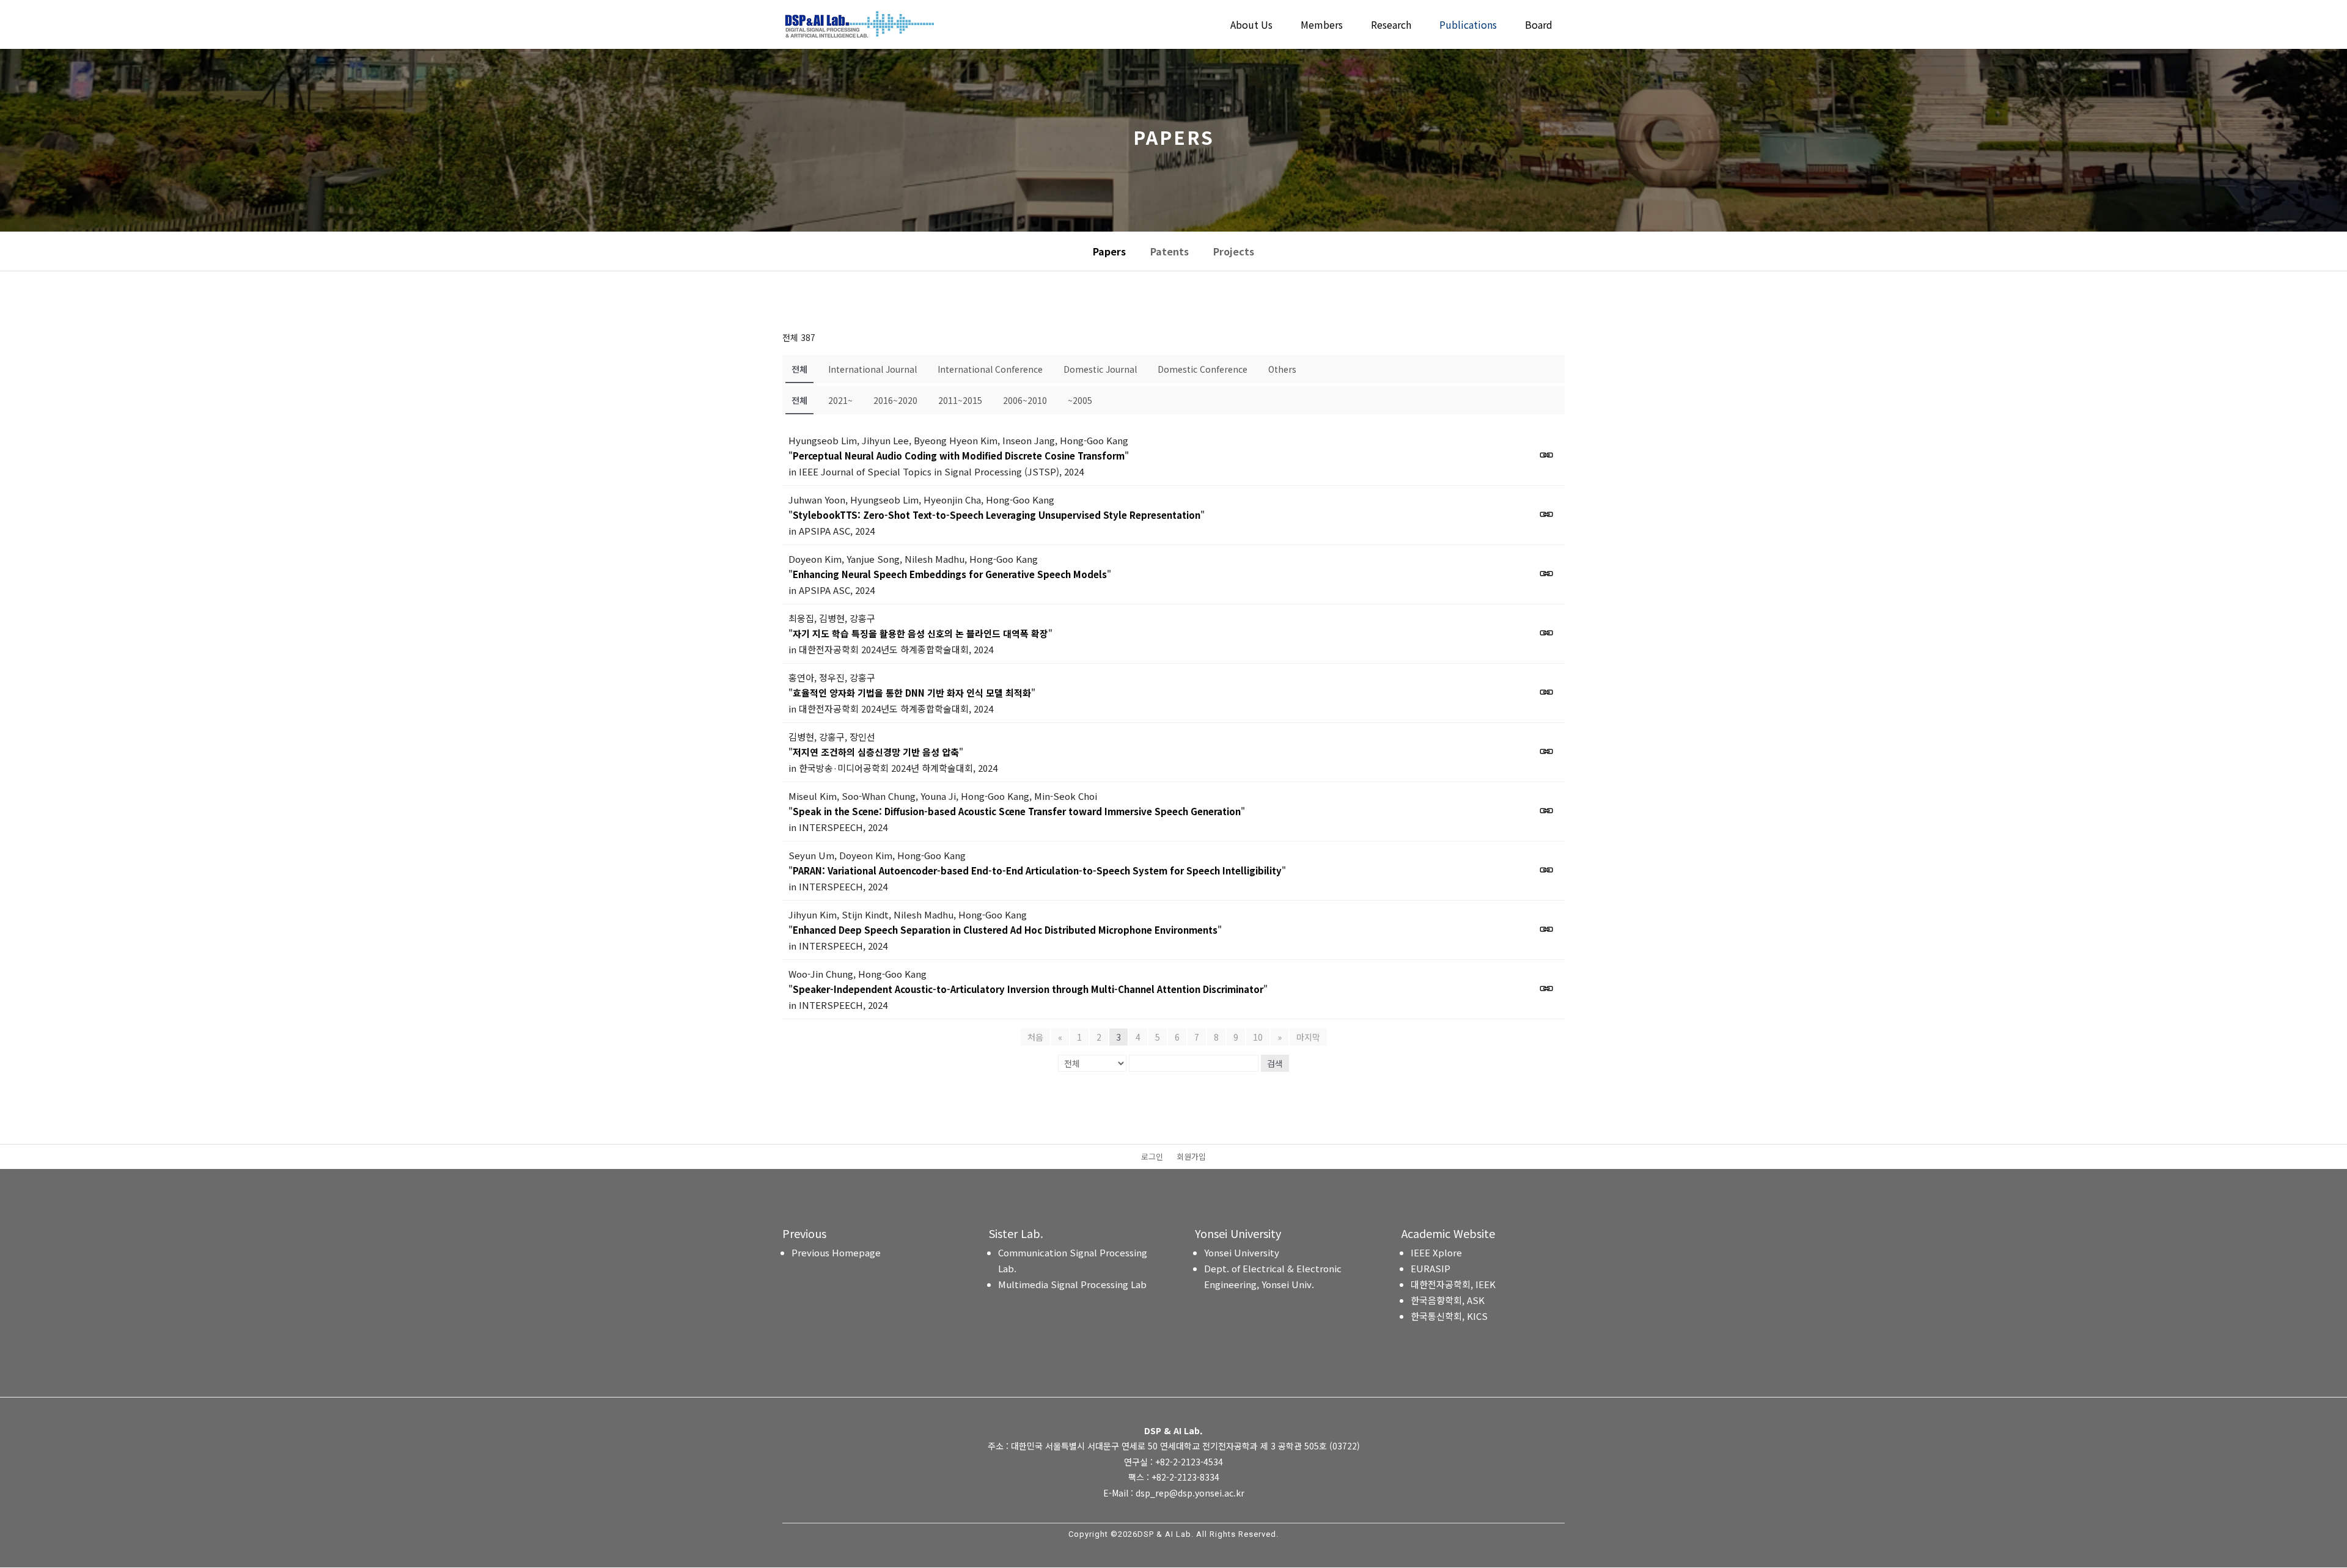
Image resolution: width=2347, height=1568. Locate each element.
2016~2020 (895, 400)
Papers (1109, 251)
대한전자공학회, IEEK (1453, 1284)
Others (1282, 369)
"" (959, 456)
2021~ (840, 400)
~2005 (1080, 400)
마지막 (1308, 1037)
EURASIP (1431, 1268)
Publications (1468, 26)
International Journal (872, 369)
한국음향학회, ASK (1448, 1300)
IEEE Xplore (1436, 1252)
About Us (1251, 26)
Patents (1170, 251)
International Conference (990, 369)
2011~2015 (960, 400)
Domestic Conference (1203, 369)
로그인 (1152, 1157)
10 (1258, 1037)
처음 (1035, 1037)
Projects (1234, 251)
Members (1322, 26)
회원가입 (1191, 1157)
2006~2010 (1025, 400)
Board (1539, 26)
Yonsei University (1242, 1252)
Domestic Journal (1100, 369)
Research (1391, 26)
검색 (1275, 1063)
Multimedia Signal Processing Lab (1072, 1284)
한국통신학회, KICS (1449, 1316)
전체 (799, 369)
